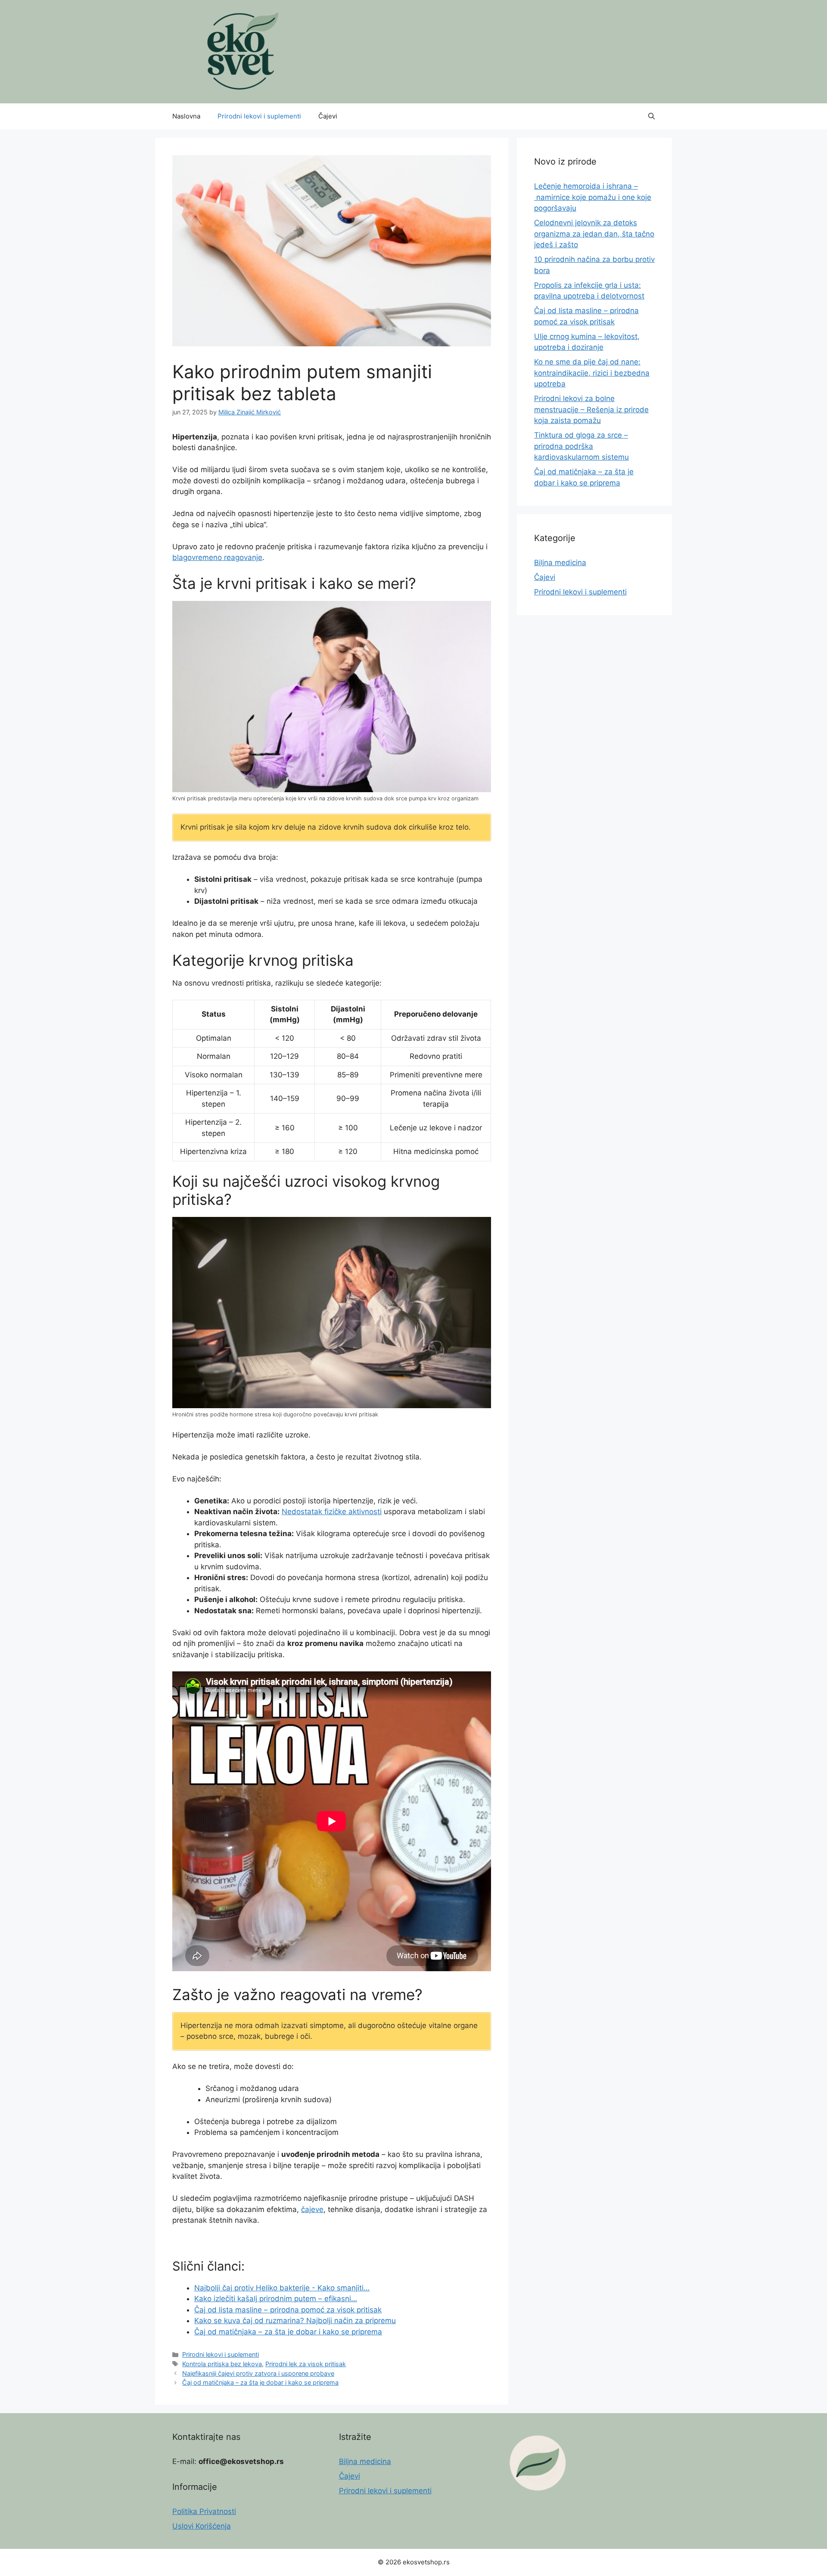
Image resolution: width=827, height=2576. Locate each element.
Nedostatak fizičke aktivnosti (332, 1512)
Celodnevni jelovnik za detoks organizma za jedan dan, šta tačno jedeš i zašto (594, 234)
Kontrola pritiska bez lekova (222, 2364)
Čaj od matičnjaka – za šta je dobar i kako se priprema (260, 2382)
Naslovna (186, 116)
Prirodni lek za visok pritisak (306, 2364)
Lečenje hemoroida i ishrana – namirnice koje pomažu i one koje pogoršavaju (593, 197)
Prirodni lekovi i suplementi (259, 116)
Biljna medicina (560, 563)
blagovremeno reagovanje (217, 557)
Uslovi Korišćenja (202, 2526)
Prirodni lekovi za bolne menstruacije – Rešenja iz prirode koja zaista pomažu (591, 409)
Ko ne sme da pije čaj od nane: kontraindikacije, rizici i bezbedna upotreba (592, 373)
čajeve (312, 2209)
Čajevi (328, 116)
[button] (651, 116)
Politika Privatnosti (204, 2511)
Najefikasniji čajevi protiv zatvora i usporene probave (258, 2373)
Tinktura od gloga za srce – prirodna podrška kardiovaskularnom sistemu (581, 446)
